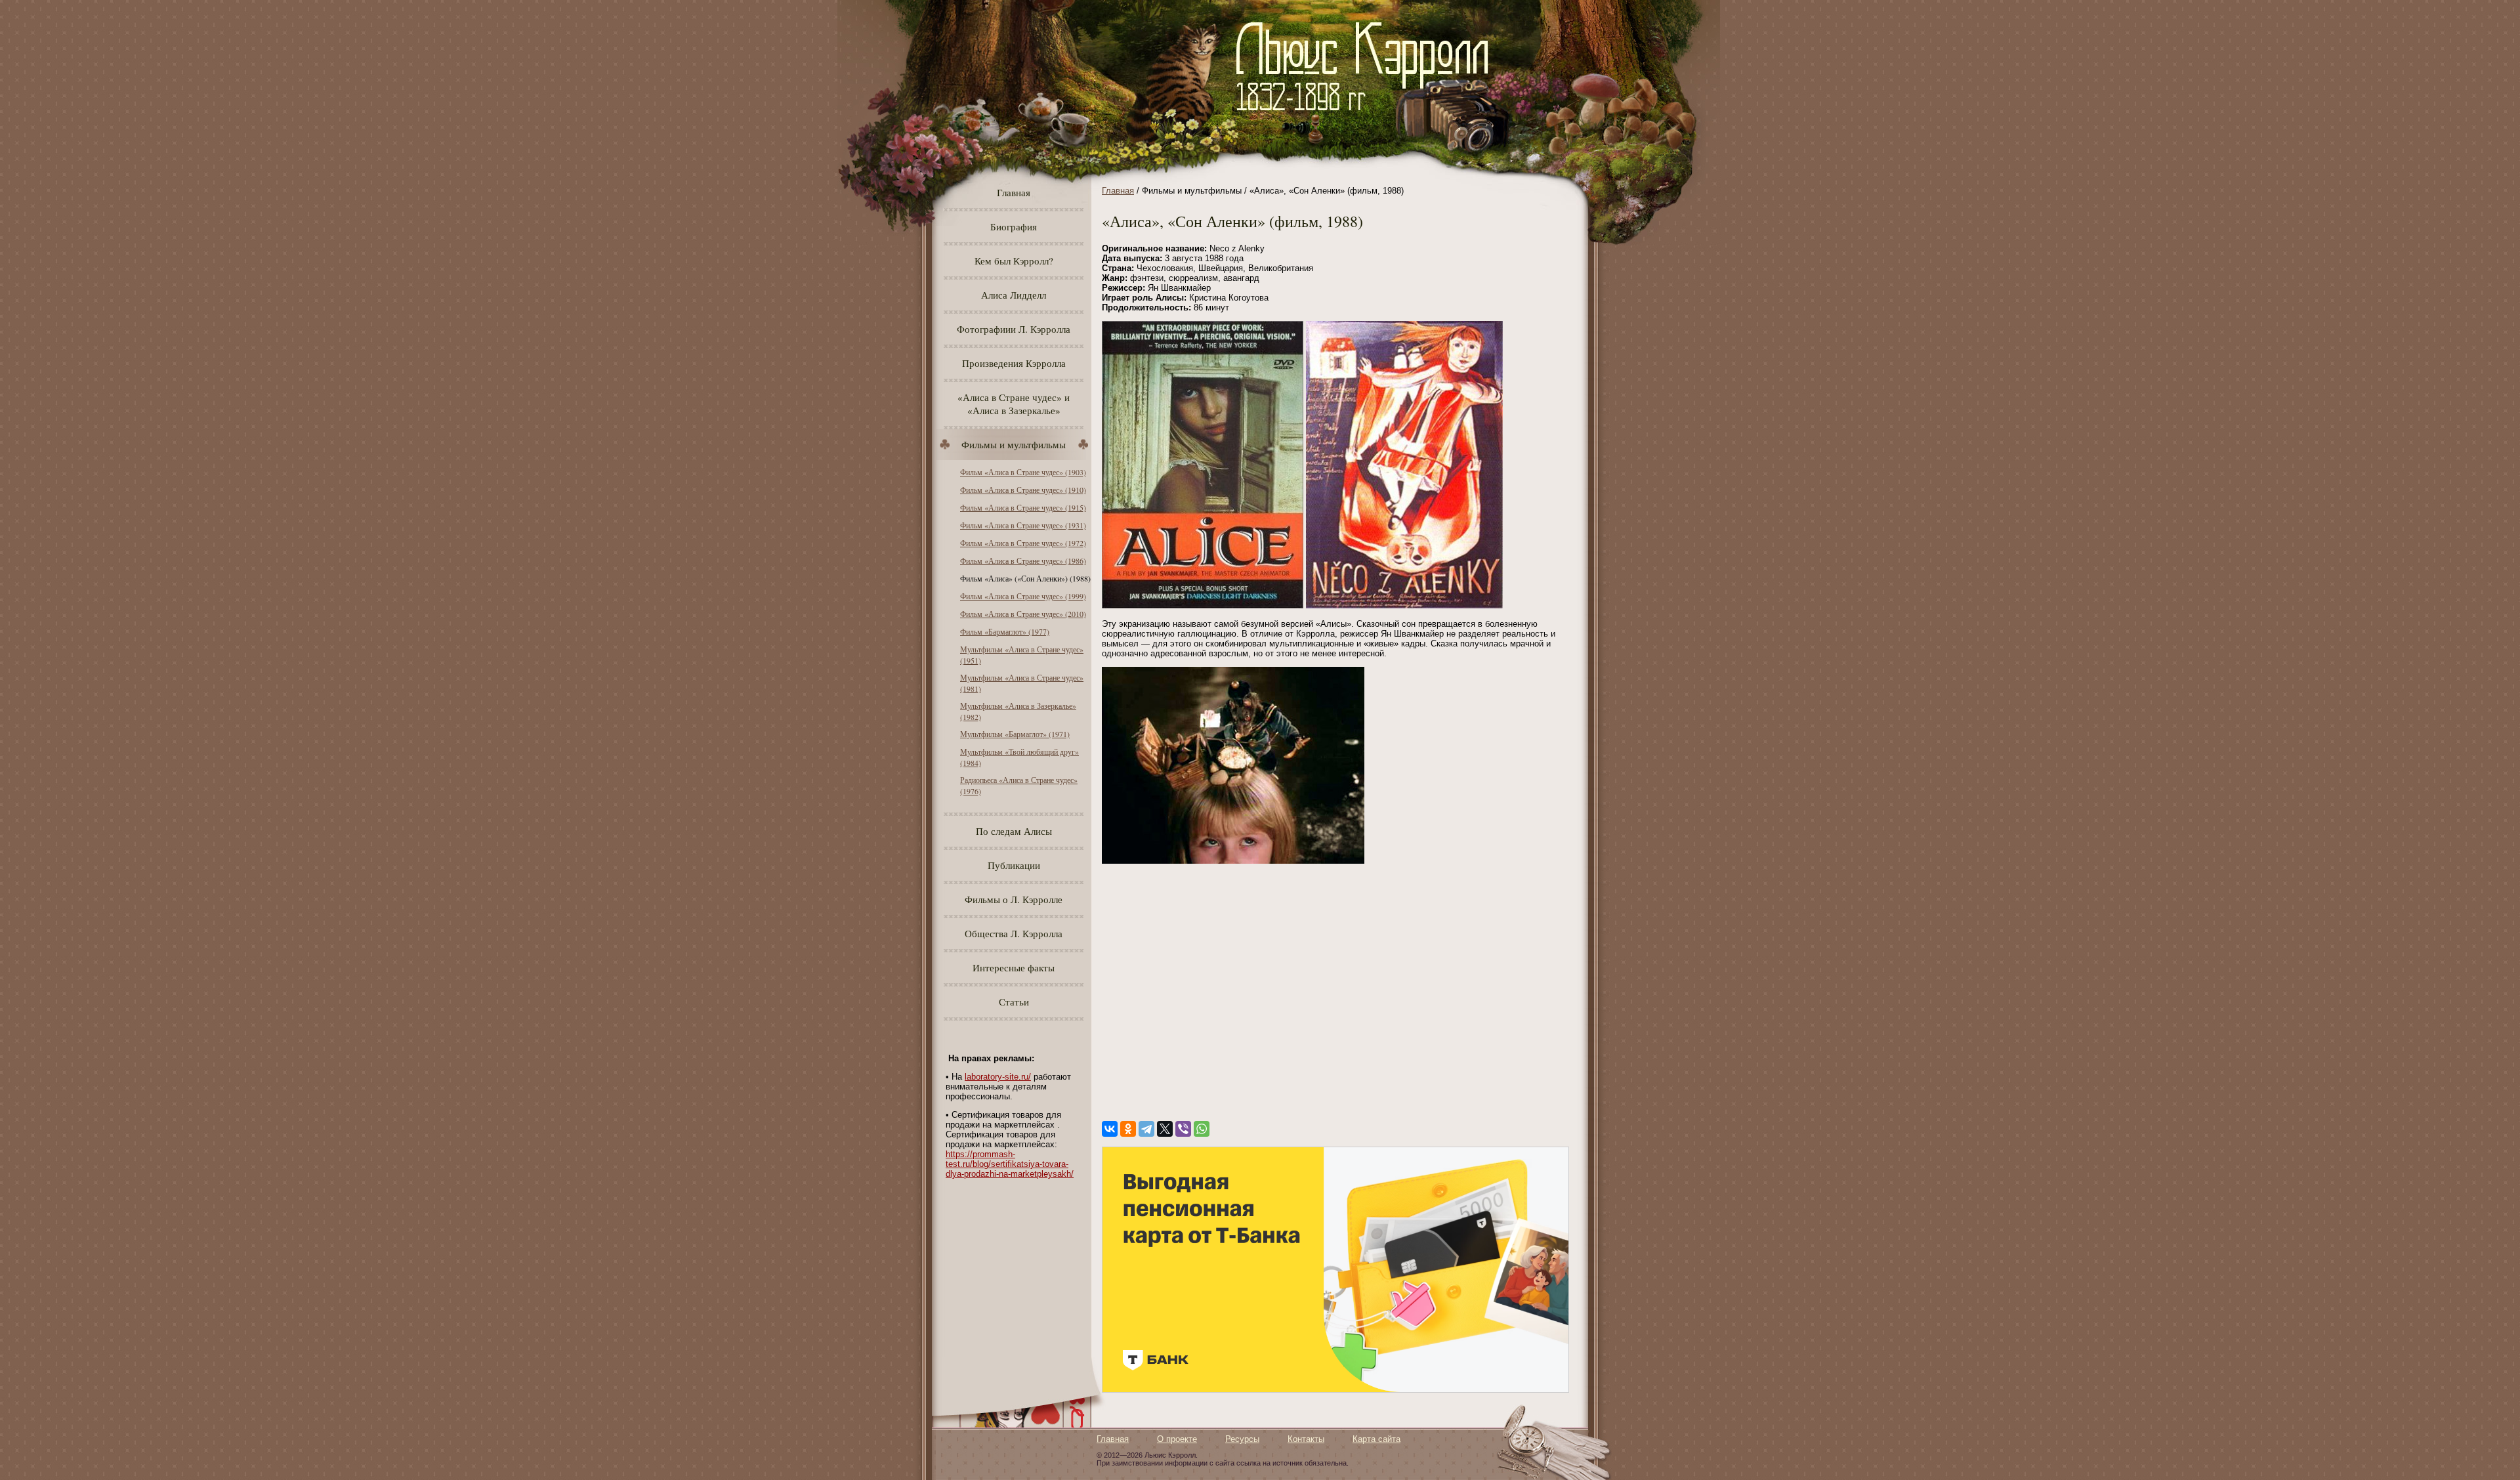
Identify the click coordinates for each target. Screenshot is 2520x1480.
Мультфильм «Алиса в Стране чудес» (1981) (1022, 683)
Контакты (1306, 1439)
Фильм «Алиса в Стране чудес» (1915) (1023, 507)
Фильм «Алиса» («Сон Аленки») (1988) (1025, 578)
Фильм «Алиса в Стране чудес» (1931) (1023, 525)
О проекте (1177, 1439)
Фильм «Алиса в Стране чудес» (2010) (1023, 614)
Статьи (1014, 1002)
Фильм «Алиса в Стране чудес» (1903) (1023, 472)
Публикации (1014, 865)
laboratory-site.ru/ (998, 1077)
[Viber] (1183, 1129)
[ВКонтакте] (1110, 1129)
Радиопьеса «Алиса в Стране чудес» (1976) (1019, 785)
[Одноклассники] (1128, 1129)
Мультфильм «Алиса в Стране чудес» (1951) (1022, 655)
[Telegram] (1146, 1129)
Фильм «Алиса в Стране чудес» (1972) (1023, 543)
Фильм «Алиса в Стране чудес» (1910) (1023, 490)
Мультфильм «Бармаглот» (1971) (1015, 734)
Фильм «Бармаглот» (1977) (1005, 631)
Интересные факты (1014, 967)
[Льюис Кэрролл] (1367, 118)
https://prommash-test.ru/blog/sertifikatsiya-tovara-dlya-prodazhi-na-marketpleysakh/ (1010, 1164)
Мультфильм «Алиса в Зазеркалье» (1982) (1018, 711)
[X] (1165, 1129)
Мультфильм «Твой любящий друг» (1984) (1019, 757)
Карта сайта (1376, 1439)
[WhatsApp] (1202, 1129)
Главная (1014, 192)
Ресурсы (1242, 1439)
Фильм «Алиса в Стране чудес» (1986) (1023, 560)
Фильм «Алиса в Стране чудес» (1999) (1023, 596)
